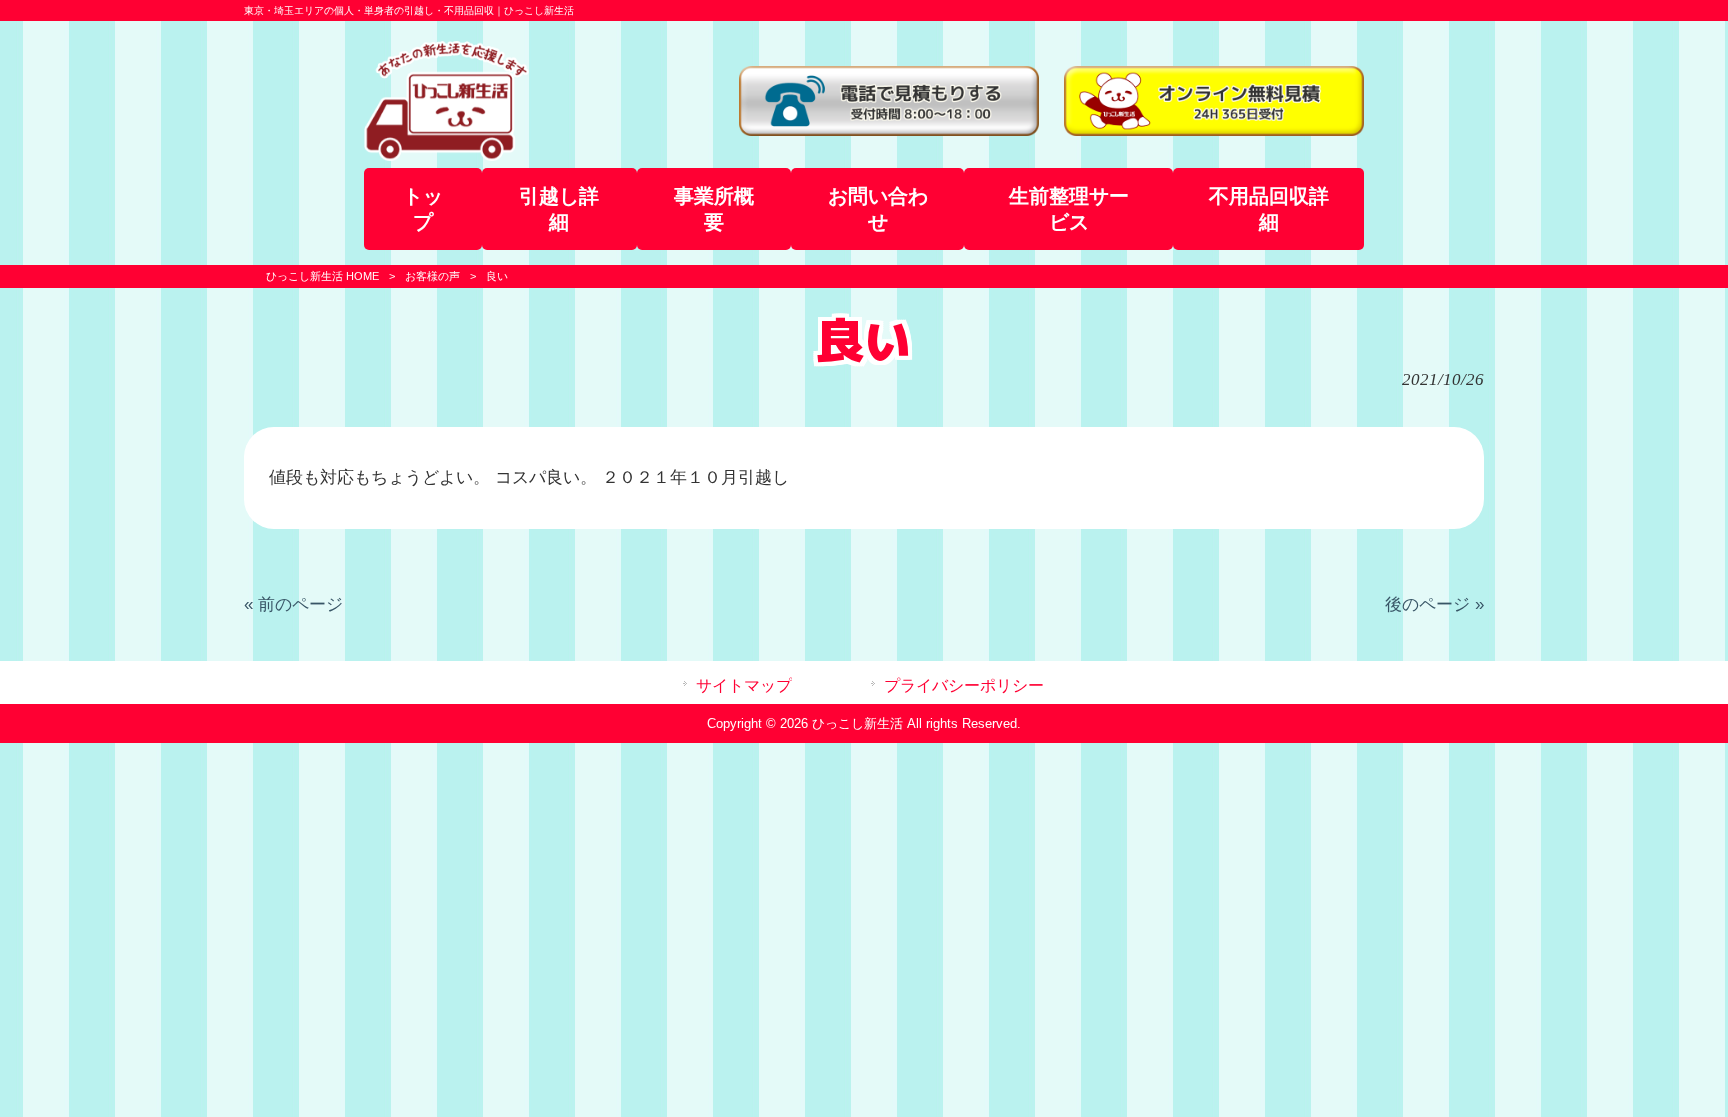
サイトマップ (744, 685)
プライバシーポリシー (964, 685)
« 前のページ (293, 604)
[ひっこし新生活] (446, 155)
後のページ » (1434, 604)
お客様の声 (432, 276)
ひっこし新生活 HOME (322, 276)
